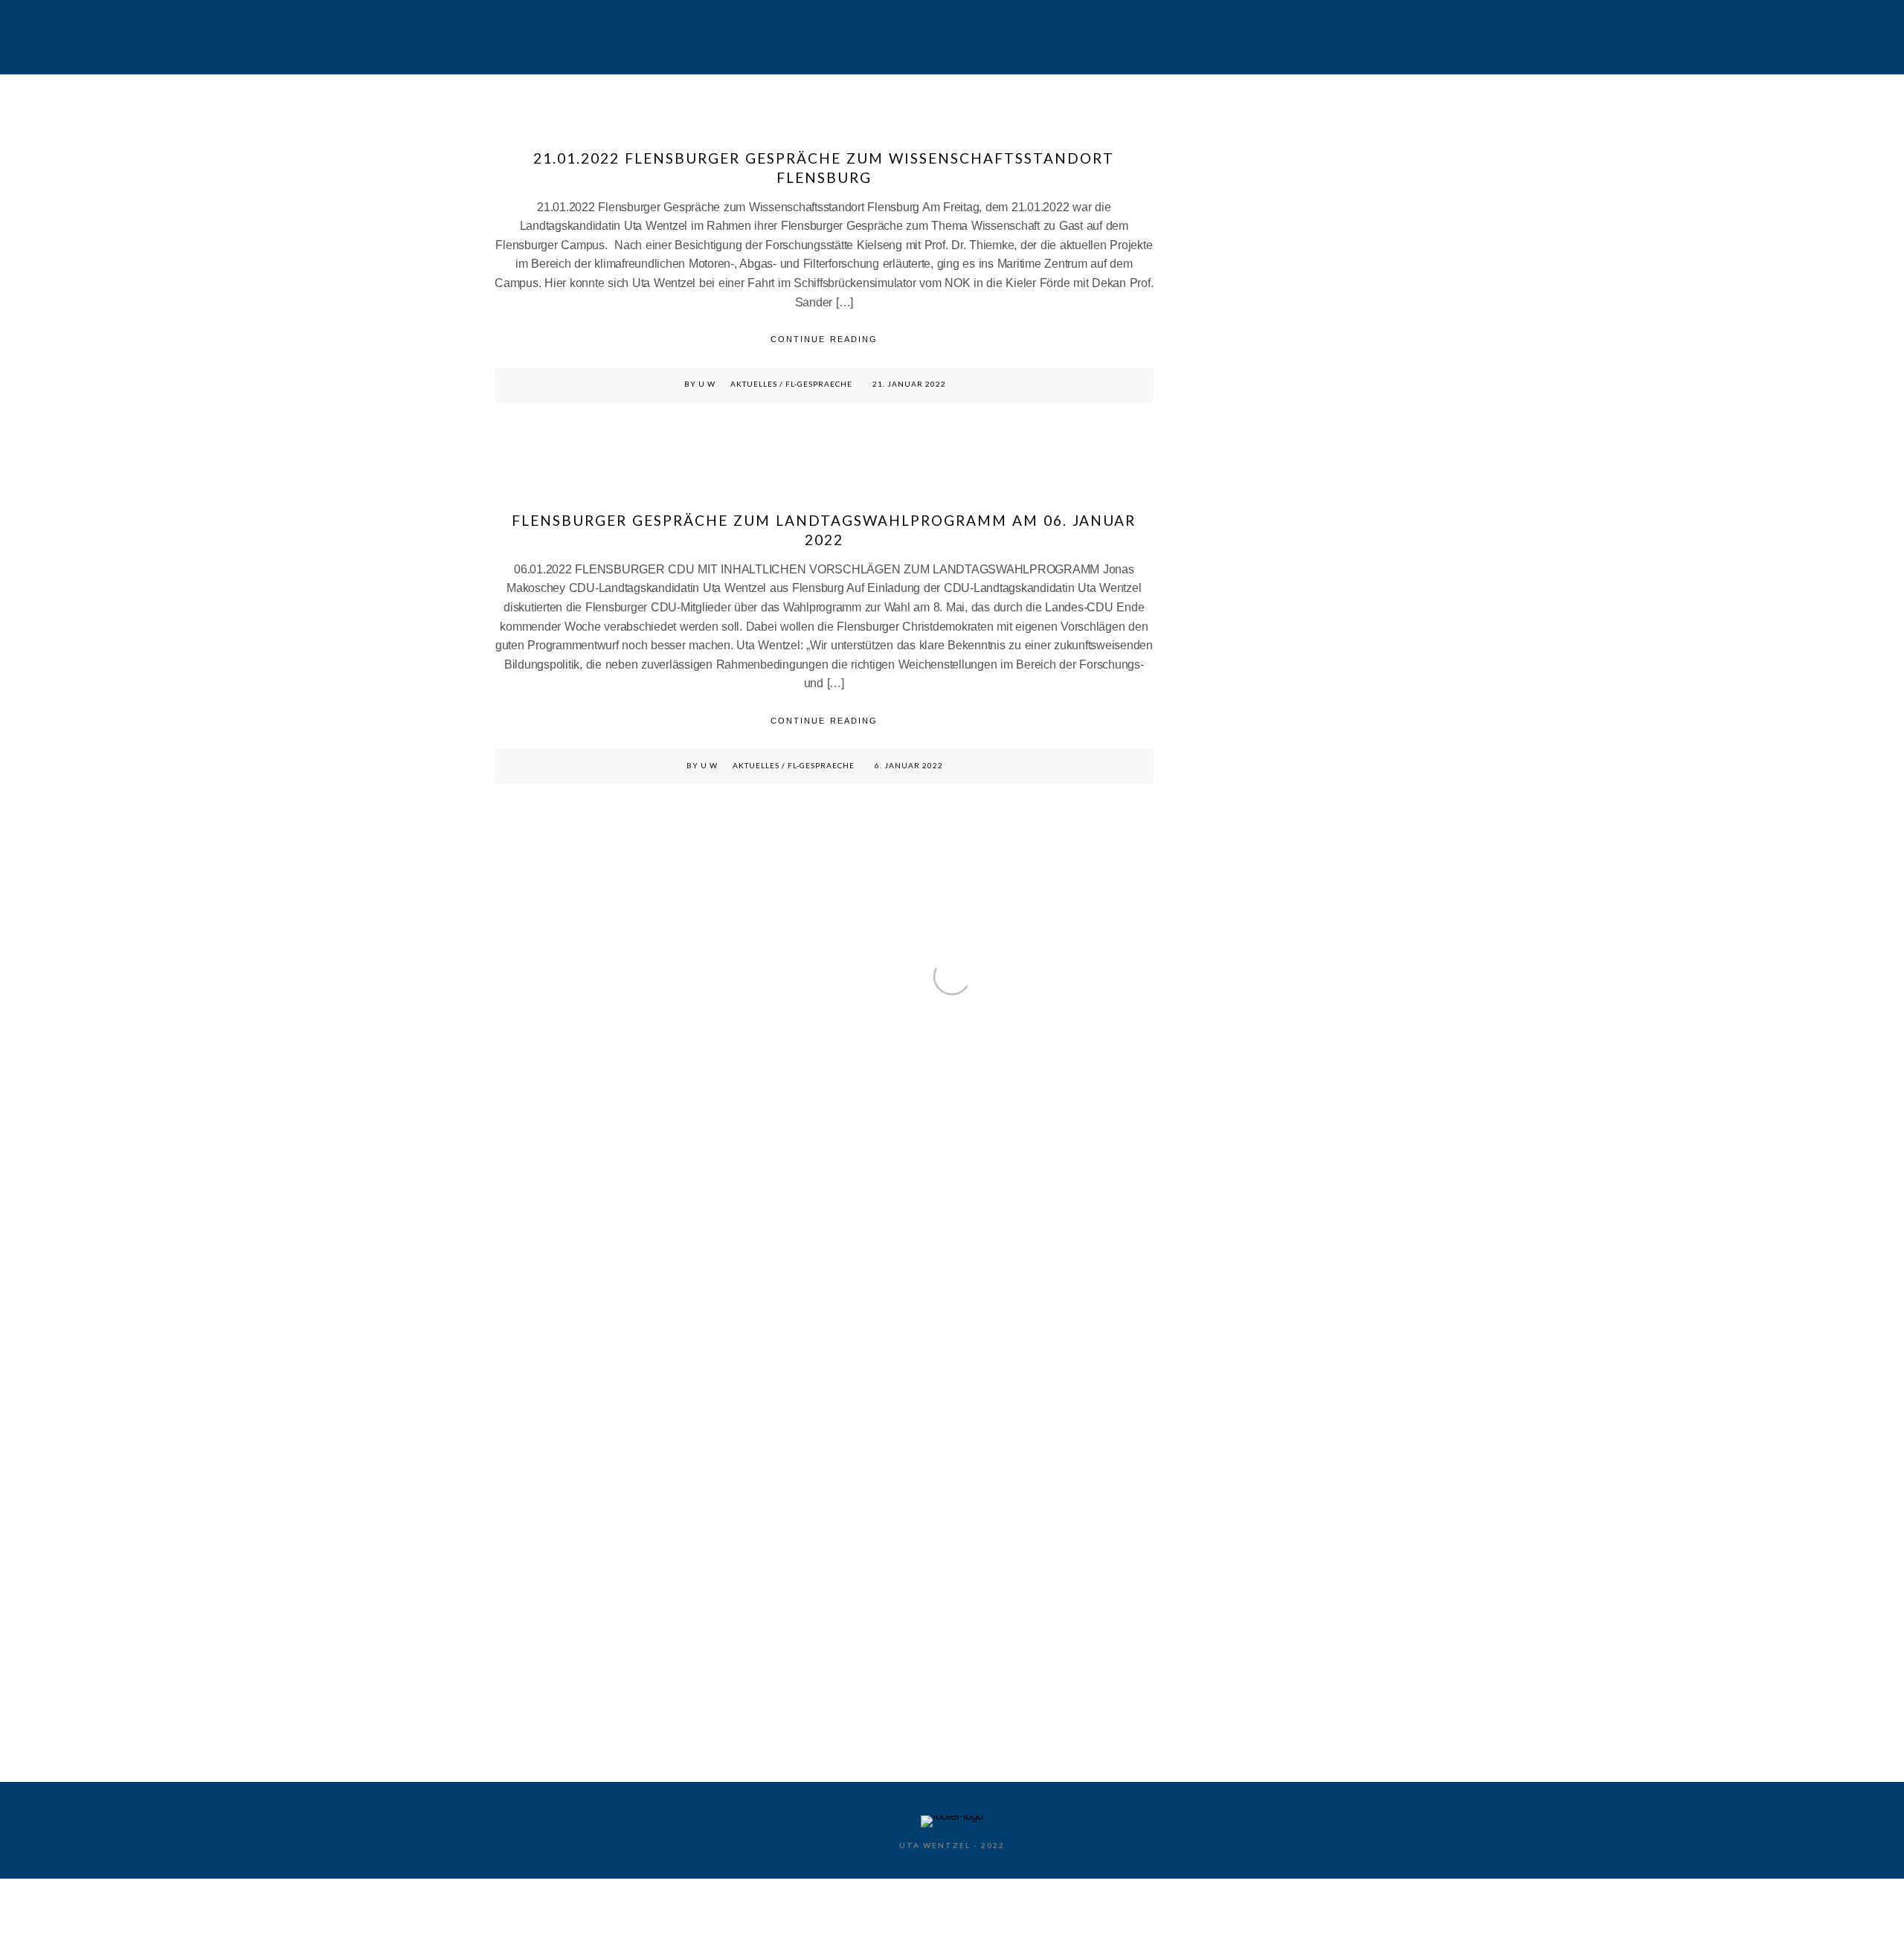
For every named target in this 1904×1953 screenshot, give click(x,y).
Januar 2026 (1218, 778)
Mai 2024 (1211, 1009)
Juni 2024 (1212, 990)
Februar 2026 (1220, 758)
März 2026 (1214, 739)
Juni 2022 (1212, 1357)
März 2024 (1214, 1028)
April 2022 (1213, 1396)
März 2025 (1214, 854)
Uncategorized (1222, 1723)
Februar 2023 (1220, 1260)
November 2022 (1225, 1318)
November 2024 (1225, 932)
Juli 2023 (1211, 1164)
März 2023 (1214, 1241)
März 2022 (1214, 1415)
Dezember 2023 (1225, 1086)
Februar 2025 (1220, 873)
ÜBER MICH (1215, 35)
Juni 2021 (1212, 1588)
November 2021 (1225, 1492)
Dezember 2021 (1225, 1472)
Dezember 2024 (1225, 912)
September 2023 (1227, 1144)
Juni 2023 (1212, 1183)
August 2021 (1219, 1550)
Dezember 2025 (1225, 797)
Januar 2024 (1218, 1067)
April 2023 (1213, 1222)
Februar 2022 (1220, 1434)
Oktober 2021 (1220, 1511)
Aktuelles (754, 384)
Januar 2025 (1218, 893)
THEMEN (1107, 35)
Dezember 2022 (1225, 1299)
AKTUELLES (589, 35)
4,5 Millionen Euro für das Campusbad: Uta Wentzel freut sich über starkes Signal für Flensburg (1284, 313)
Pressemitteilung (1228, 1703)
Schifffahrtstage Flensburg (917, 35)
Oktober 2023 (1220, 1125)
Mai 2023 (1211, 1202)
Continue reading (824, 339)
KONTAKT (1328, 35)
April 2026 (1213, 720)
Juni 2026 (1212, 681)
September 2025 (1227, 835)
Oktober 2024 (1220, 951)
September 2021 (1227, 1530)
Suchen (1210, 132)
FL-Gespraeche (819, 384)
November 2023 (1225, 1106)
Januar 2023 (1218, 1280)
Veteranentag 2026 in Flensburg (1260, 241)
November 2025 (1225, 816)
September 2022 (1227, 1338)
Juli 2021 (1211, 1569)
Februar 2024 (1220, 1048)
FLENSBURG (714, 35)
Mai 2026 (1211, 700)
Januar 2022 (1218, 1453)
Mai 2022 (1211, 1376)
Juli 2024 (1211, 970)
